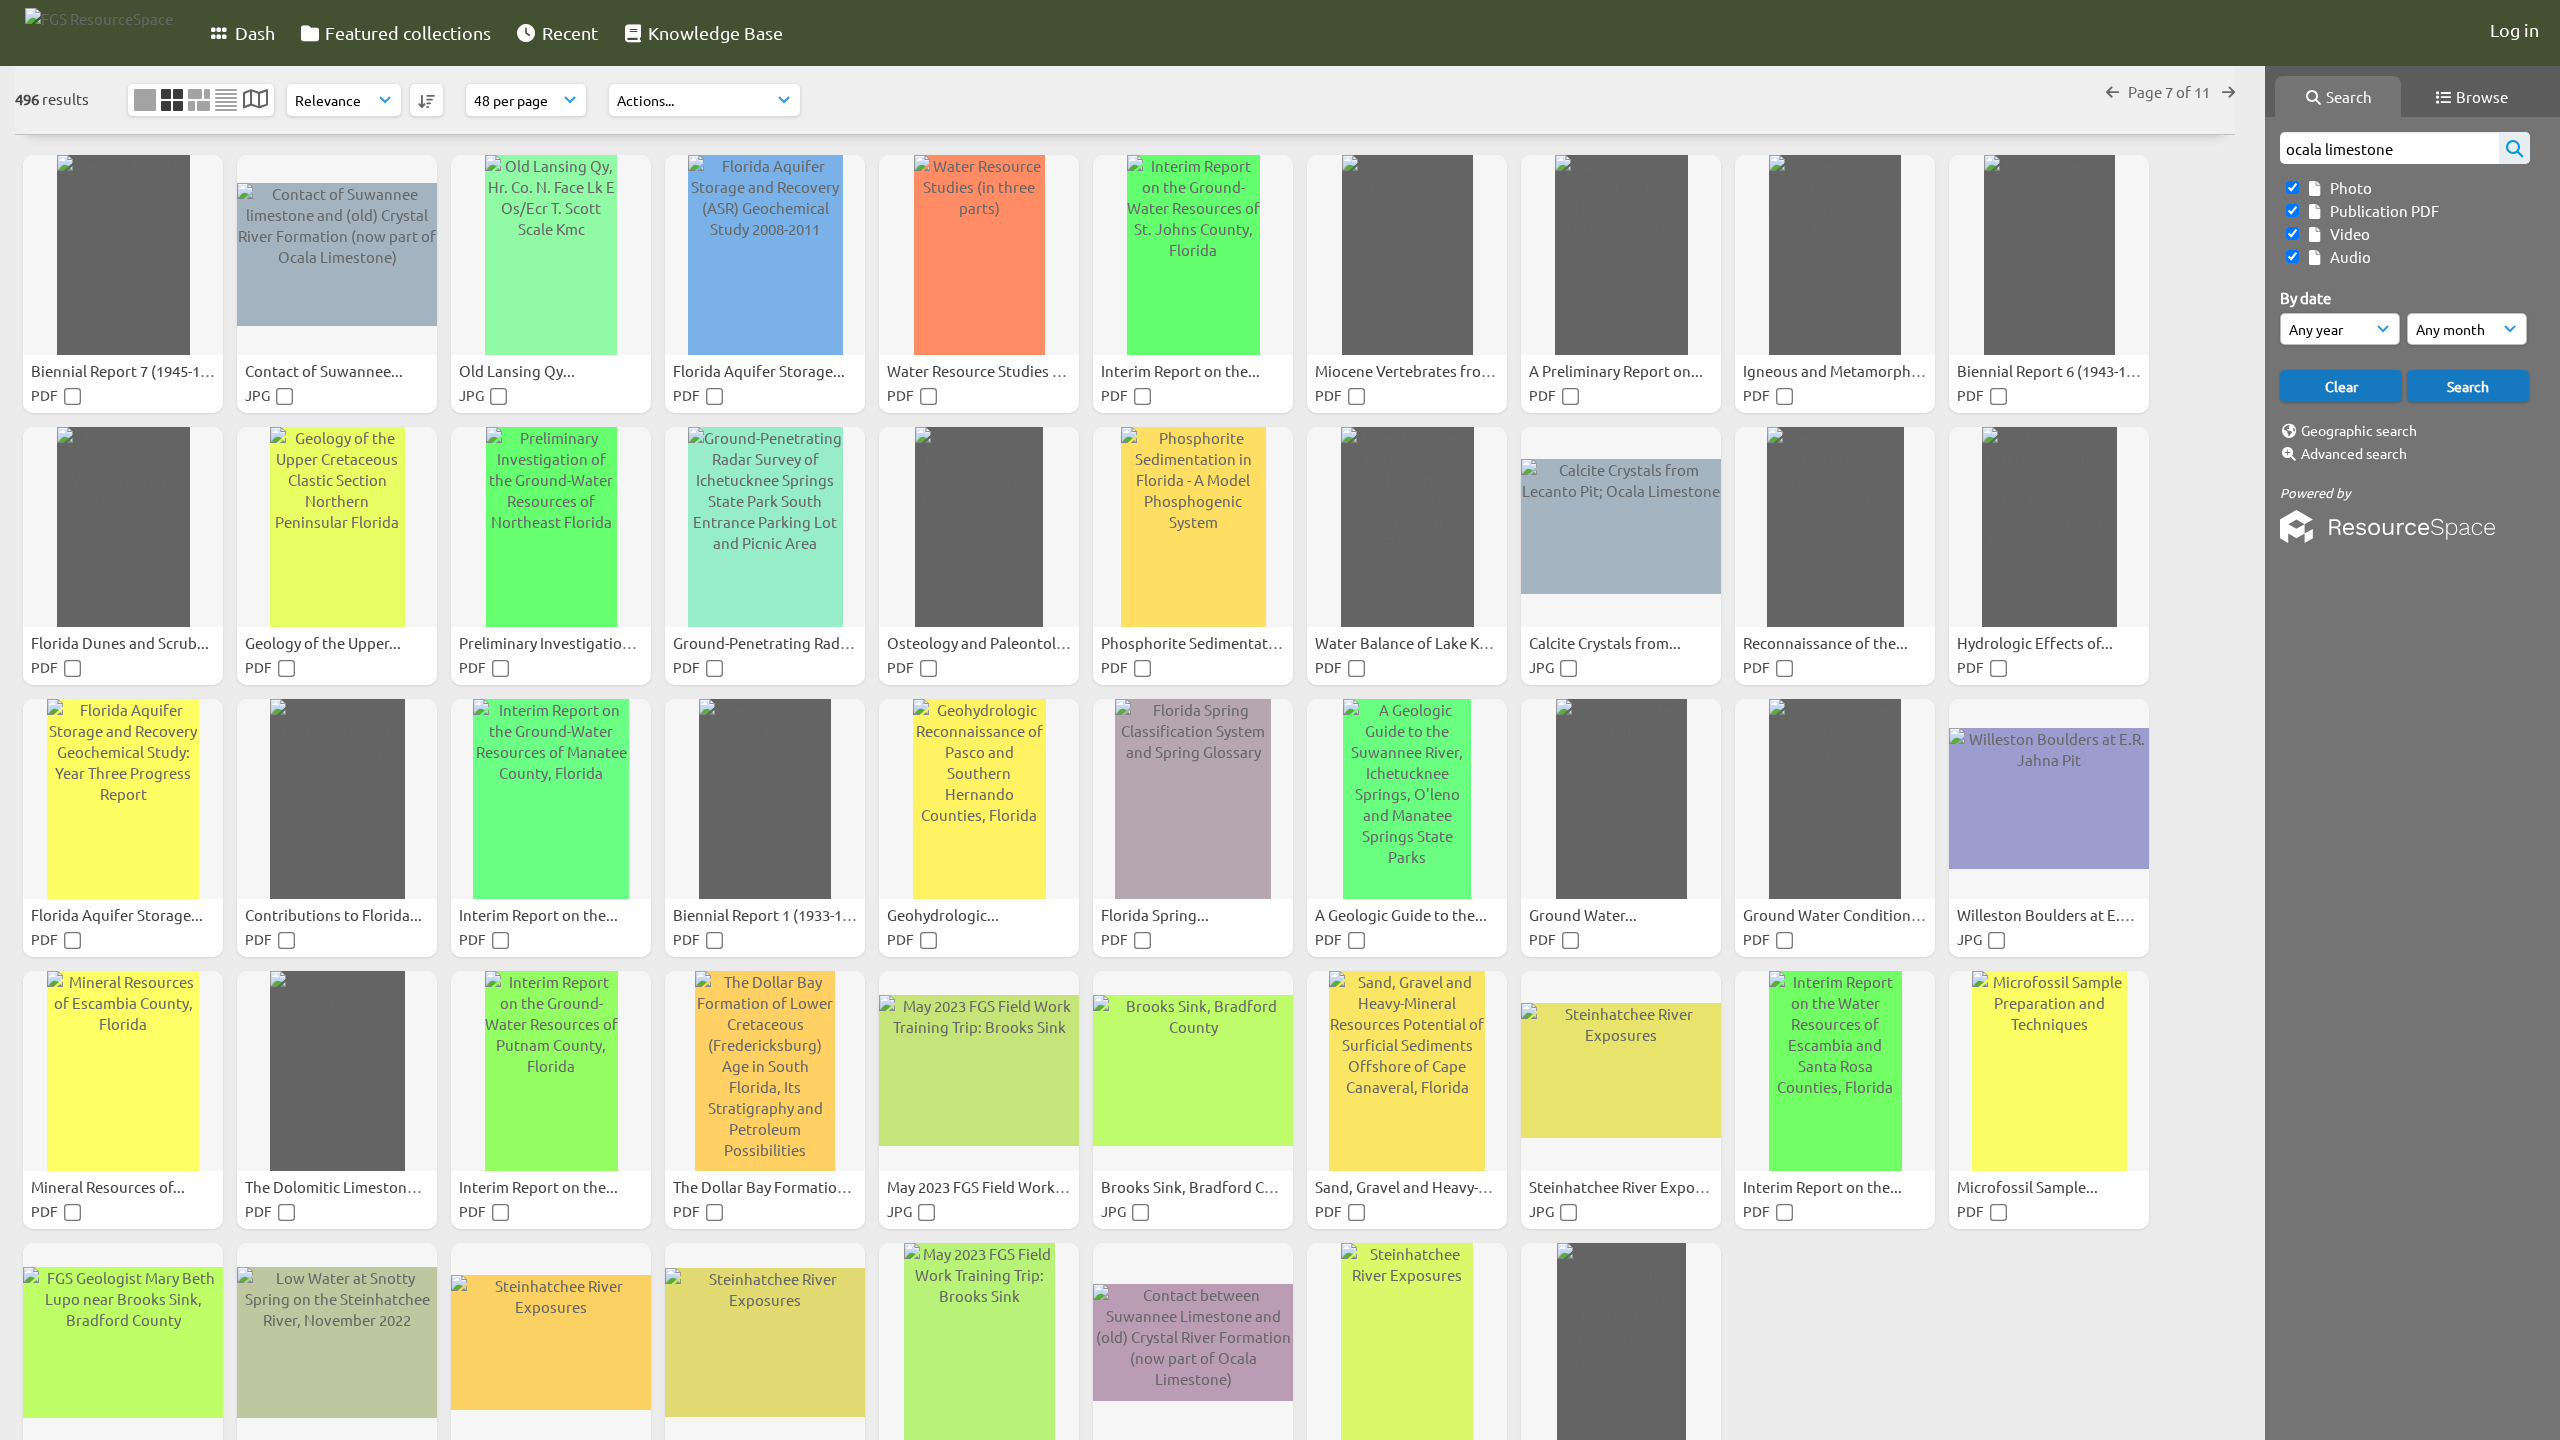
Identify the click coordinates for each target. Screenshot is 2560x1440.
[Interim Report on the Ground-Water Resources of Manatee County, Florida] (551, 799)
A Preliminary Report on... (1617, 370)
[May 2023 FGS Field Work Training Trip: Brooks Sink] (979, 1071)
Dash (253, 32)
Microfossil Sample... (2029, 1186)
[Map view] (255, 100)
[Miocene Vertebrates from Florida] (1407, 255)
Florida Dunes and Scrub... (121, 642)
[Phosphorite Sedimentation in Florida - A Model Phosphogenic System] (1193, 527)
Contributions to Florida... (335, 914)
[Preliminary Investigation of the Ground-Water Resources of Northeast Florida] (551, 527)
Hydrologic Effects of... (2036, 642)
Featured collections (406, 32)
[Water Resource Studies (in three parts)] (979, 255)
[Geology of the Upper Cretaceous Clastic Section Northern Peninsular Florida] (337, 527)
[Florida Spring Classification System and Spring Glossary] (1193, 799)
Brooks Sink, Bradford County (1204, 1186)
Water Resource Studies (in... (986, 370)
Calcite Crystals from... (1606, 642)
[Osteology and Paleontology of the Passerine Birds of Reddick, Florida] (979, 527)
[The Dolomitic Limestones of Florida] (337, 1071)
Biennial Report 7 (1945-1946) (131, 370)
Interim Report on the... (1182, 370)
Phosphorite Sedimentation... (1203, 642)
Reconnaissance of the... (1827, 642)
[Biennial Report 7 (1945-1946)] (123, 255)
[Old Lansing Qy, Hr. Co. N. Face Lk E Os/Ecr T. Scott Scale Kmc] (551, 255)
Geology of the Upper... (324, 642)
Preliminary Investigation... (552, 642)
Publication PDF (2381, 210)
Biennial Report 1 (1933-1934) (773, 914)
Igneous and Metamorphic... (1840, 370)
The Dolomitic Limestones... (341, 1186)
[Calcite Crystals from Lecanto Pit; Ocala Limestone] (1621, 527)
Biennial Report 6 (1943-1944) (2057, 370)
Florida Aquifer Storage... (760, 370)
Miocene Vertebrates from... (1412, 370)
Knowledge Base (713, 32)
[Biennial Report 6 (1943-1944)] (2049, 255)
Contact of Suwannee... (325, 370)
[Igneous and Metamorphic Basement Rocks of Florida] (1835, 255)
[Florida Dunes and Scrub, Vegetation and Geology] (123, 527)
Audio (2347, 256)
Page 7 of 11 (2170, 91)
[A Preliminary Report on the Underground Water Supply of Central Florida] (1621, 255)
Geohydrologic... (944, 914)
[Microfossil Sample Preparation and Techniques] (2049, 1071)
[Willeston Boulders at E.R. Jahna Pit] (2049, 799)
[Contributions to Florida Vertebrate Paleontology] (337, 799)
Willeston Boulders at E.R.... (2052, 914)
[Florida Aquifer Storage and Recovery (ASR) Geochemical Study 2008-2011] (765, 255)
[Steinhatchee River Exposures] (1621, 1071)
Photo (2348, 187)
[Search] (2514, 148)
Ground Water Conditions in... (1846, 914)
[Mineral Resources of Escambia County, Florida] (123, 1071)
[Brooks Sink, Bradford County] (1193, 1071)
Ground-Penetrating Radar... (770, 642)
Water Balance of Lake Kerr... (1414, 642)
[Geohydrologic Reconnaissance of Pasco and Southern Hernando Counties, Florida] (979, 799)
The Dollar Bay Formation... (767, 1186)
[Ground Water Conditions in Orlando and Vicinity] (1835, 799)
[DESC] (426, 100)
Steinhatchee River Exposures (1632, 1186)
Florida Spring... (1156, 914)
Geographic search (2359, 430)
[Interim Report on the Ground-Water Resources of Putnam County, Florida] (551, 1071)
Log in (2514, 29)
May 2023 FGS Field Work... (978, 1186)
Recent (568, 32)
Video (2347, 233)
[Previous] (2112, 91)
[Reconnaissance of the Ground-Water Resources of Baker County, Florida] (1835, 527)
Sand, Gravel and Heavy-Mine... (1421, 1186)
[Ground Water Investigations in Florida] (1621, 799)
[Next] (2228, 91)
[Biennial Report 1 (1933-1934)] (765, 799)
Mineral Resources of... (109, 1186)
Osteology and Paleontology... (991, 642)
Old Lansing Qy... (518, 370)
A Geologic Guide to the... (1402, 914)
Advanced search (2354, 453)
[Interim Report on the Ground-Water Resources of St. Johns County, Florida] (1193, 255)
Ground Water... (1584, 914)
